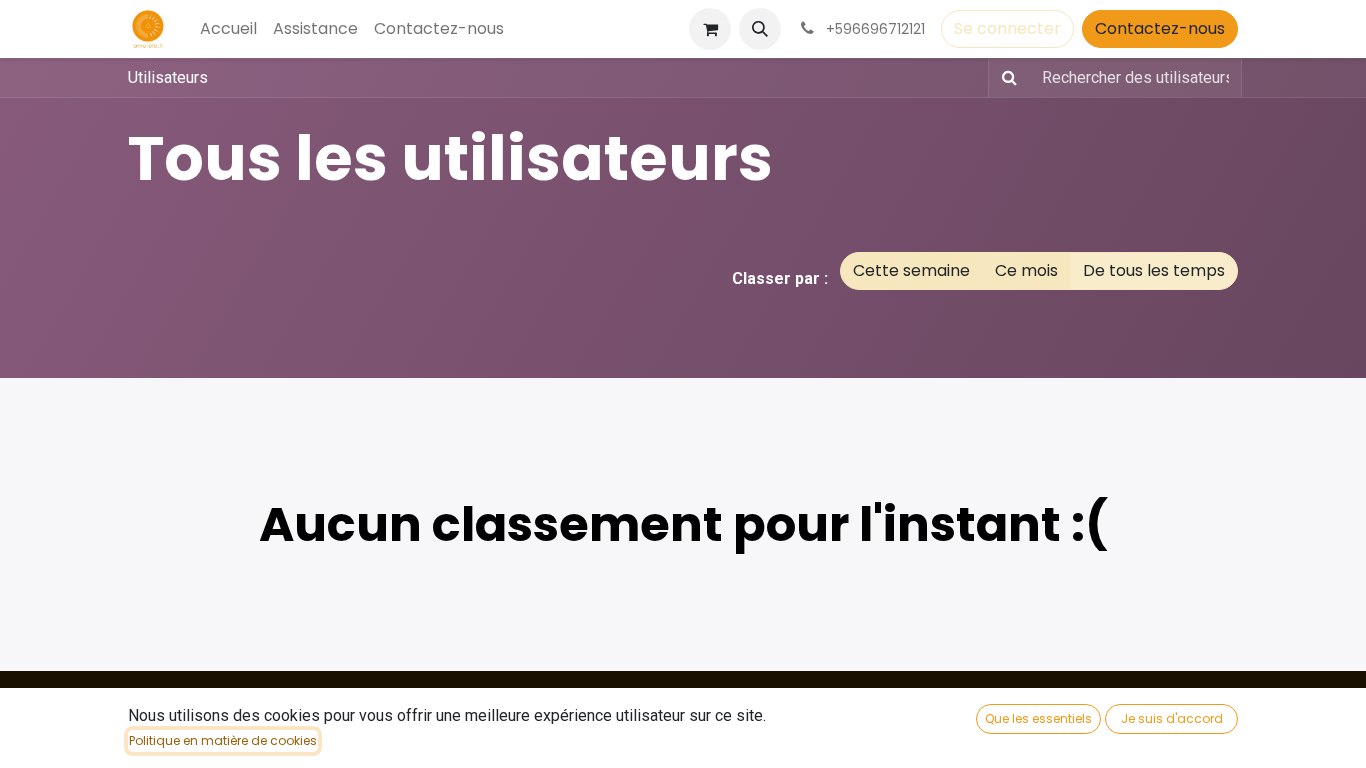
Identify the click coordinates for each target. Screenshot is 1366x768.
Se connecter (1007, 28)
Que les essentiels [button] (1038, 718)
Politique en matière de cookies (223, 740)
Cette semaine (911, 270)
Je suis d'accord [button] (1172, 718)
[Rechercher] (1005, 78)
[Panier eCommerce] (710, 29)
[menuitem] (228, 29)
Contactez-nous (1160, 28)
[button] (760, 29)
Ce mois (1026, 270)
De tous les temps (1154, 270)
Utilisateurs (168, 77)
